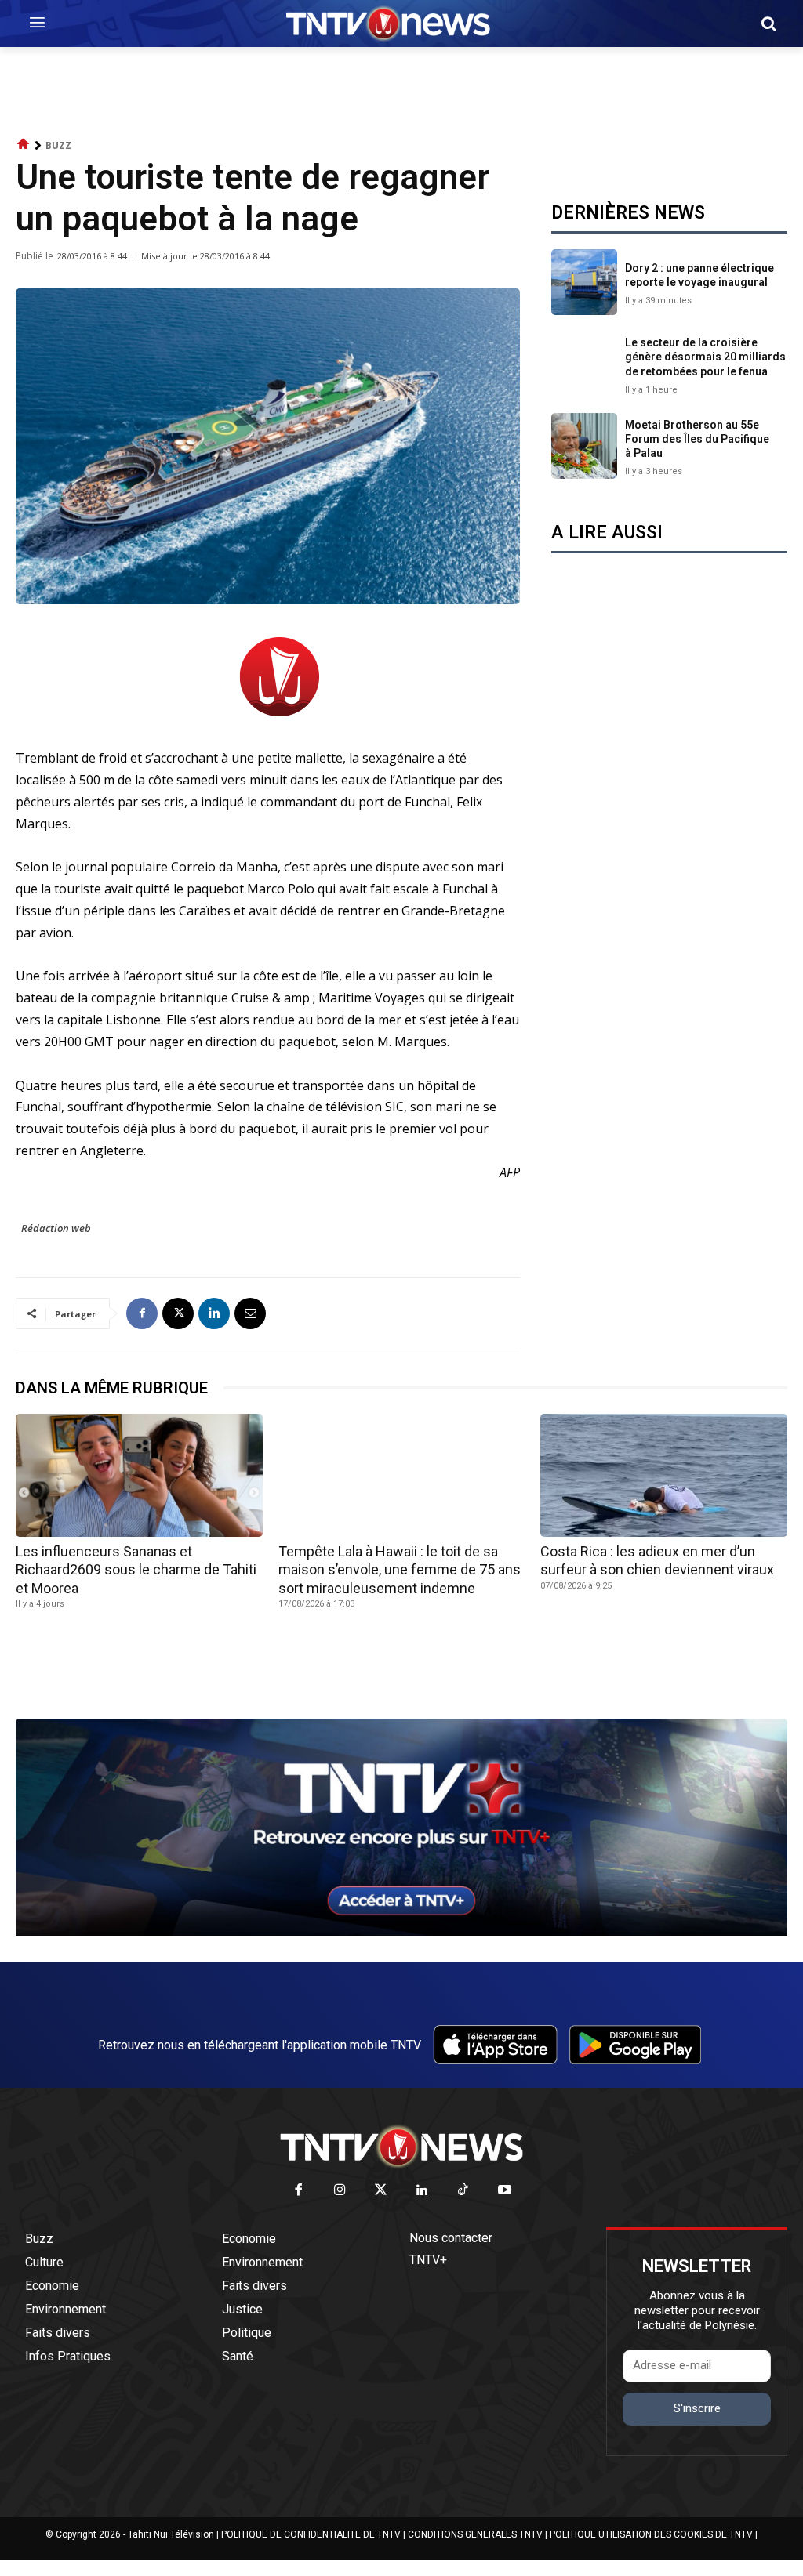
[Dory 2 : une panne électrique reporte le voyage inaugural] (584, 282)
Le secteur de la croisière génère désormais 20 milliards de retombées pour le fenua (705, 357)
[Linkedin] (214, 1313)
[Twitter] (382, 2191)
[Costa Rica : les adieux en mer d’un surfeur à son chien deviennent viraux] (664, 1475)
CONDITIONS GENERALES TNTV (475, 2534)
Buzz (58, 145)
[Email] (250, 1313)
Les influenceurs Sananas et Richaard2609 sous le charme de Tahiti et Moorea (136, 1570)
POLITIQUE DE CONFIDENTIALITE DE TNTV (311, 2534)
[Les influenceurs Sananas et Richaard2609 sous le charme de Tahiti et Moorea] (139, 1475)
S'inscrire (697, 2408)
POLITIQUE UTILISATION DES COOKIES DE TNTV (651, 2534)
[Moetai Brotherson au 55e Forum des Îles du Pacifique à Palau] (584, 446)
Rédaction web (56, 1228)
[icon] (24, 145)
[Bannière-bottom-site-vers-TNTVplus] (401, 1932)
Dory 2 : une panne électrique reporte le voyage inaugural (699, 275)
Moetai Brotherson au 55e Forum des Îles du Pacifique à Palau (697, 439)
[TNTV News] (401, 2147)
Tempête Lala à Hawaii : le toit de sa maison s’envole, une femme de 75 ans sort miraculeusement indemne (400, 1570)
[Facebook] (142, 1313)
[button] (768, 24)
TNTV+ (428, 2260)
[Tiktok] (464, 2191)
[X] (178, 1313)
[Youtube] (505, 2191)
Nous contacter (451, 2238)
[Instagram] (340, 2191)
